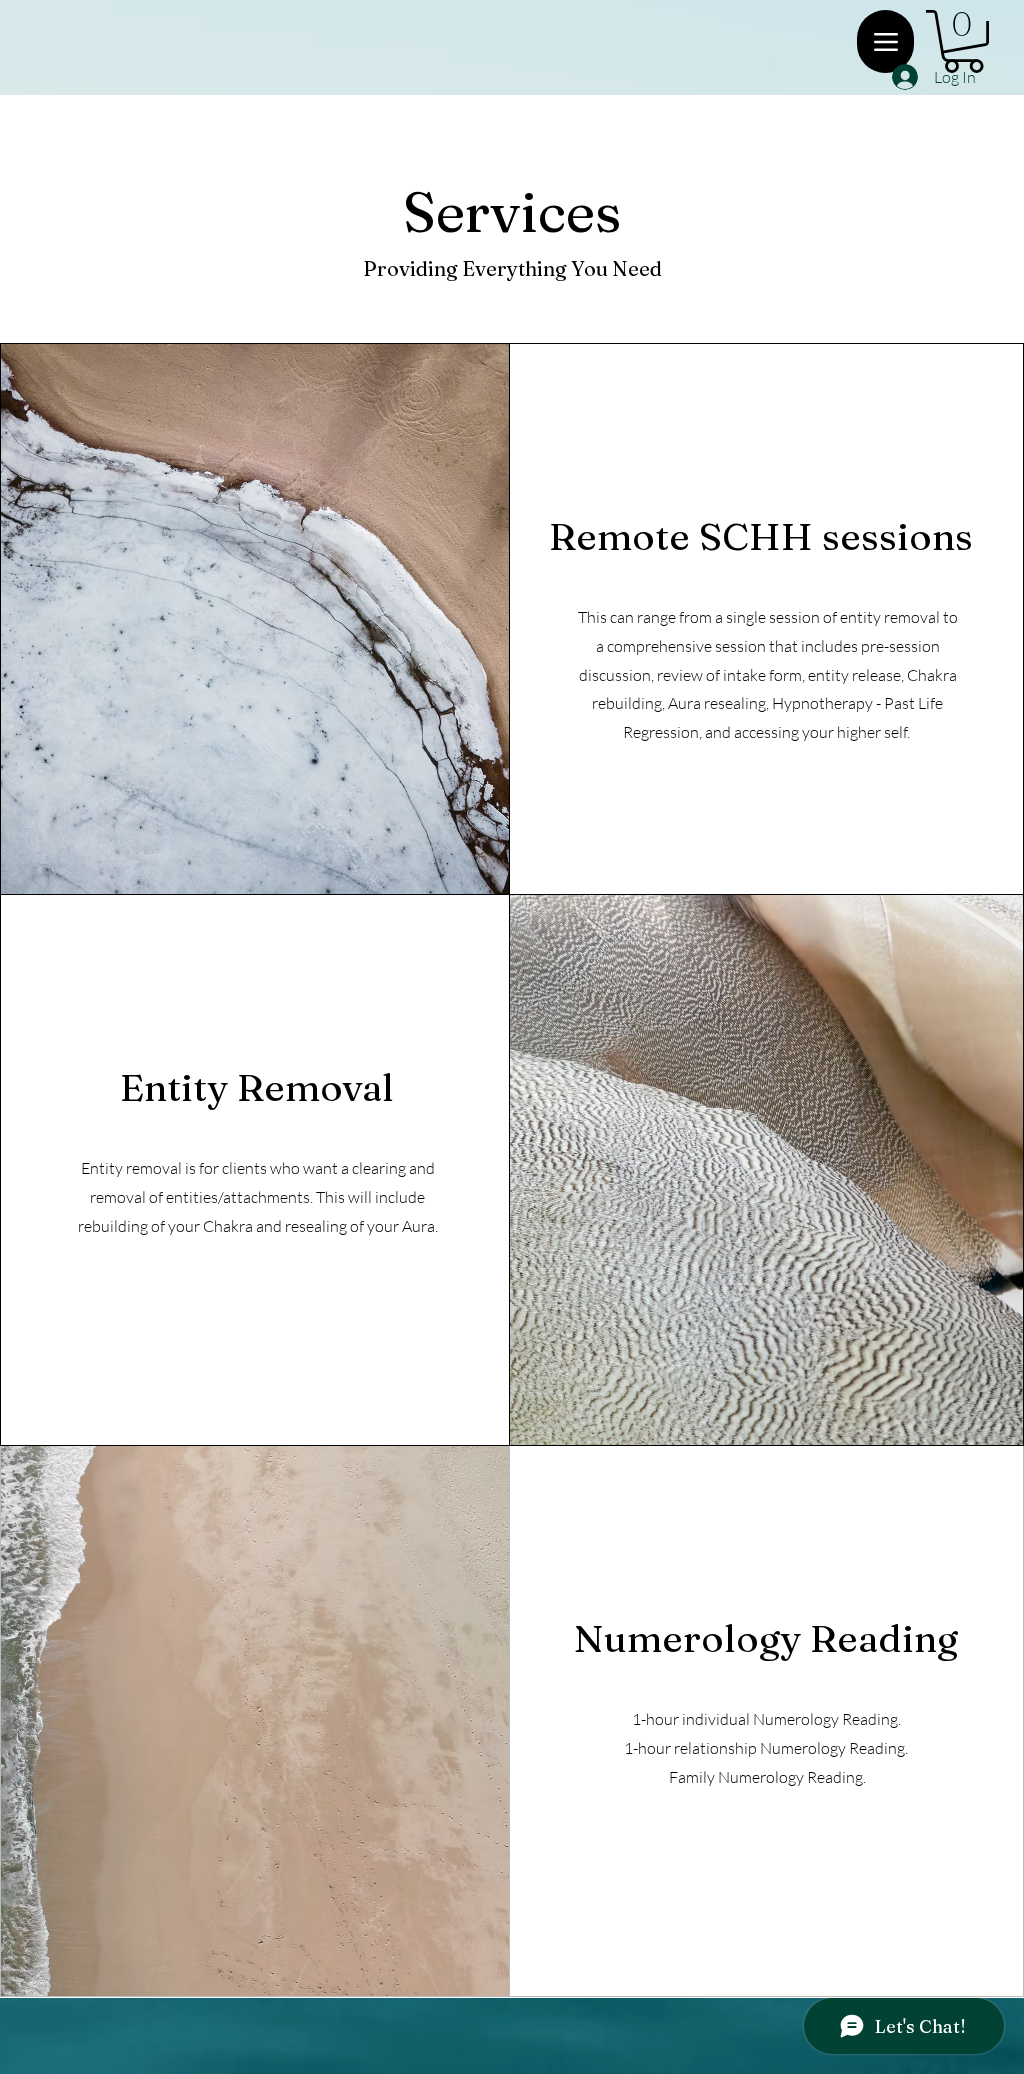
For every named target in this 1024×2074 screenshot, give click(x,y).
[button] (963, 41)
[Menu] (885, 41)
